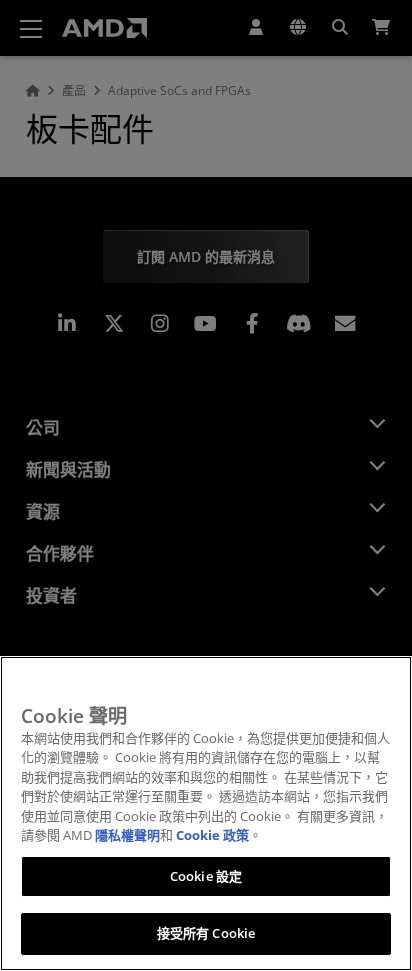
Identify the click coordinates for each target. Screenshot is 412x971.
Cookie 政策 (212, 835)
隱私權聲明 (127, 835)
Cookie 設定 (206, 876)
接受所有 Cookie (206, 933)
